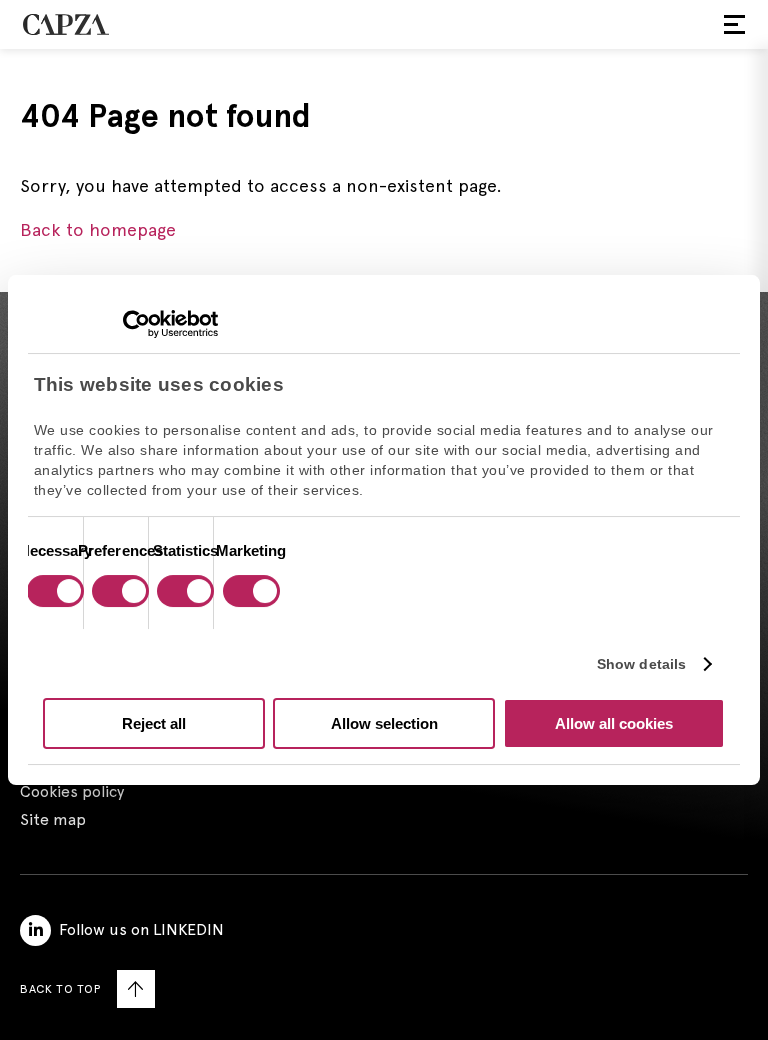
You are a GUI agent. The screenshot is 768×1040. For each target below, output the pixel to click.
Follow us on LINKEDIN (141, 929)
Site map (53, 819)
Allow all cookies (614, 723)
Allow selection (384, 723)
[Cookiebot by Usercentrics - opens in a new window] (130, 324)
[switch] (118, 593)
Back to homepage (98, 229)
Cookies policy (72, 791)
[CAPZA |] (66, 24)
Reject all (154, 723)
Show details (641, 664)
